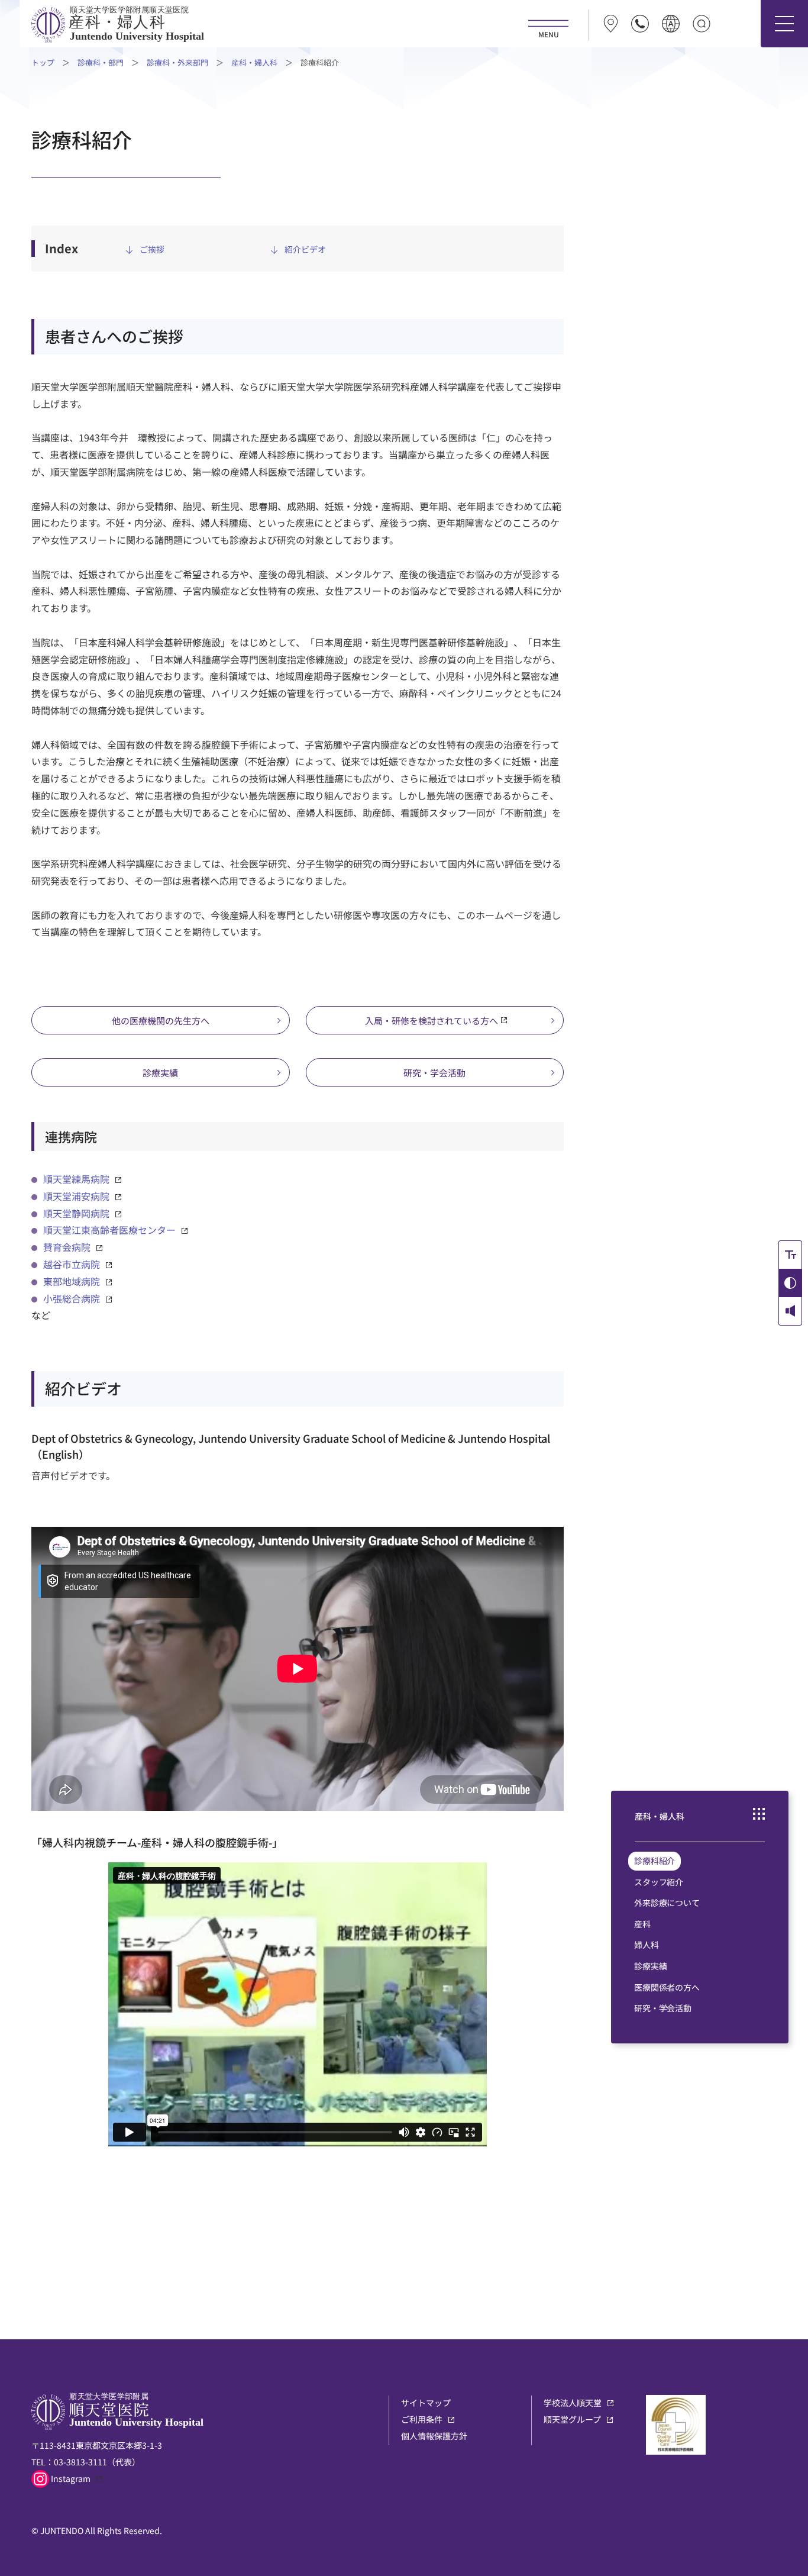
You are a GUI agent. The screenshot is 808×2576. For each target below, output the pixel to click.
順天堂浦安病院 (76, 1196)
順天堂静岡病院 (76, 1213)
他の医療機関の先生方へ (161, 1021)
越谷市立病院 (72, 1264)
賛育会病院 (67, 1247)
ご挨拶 (152, 249)
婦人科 (647, 1945)
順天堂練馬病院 (76, 1179)
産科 (642, 1924)
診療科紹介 (655, 1861)
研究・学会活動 (434, 1073)
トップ (43, 62)
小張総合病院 (72, 1298)
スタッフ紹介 (659, 1882)
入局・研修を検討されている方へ (432, 1021)
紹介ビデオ (305, 249)
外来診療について (667, 1903)
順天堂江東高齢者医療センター (109, 1230)
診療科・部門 (101, 62)
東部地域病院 (72, 1281)
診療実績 (160, 1073)
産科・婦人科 (254, 62)
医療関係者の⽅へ (667, 1987)
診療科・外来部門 (177, 62)
